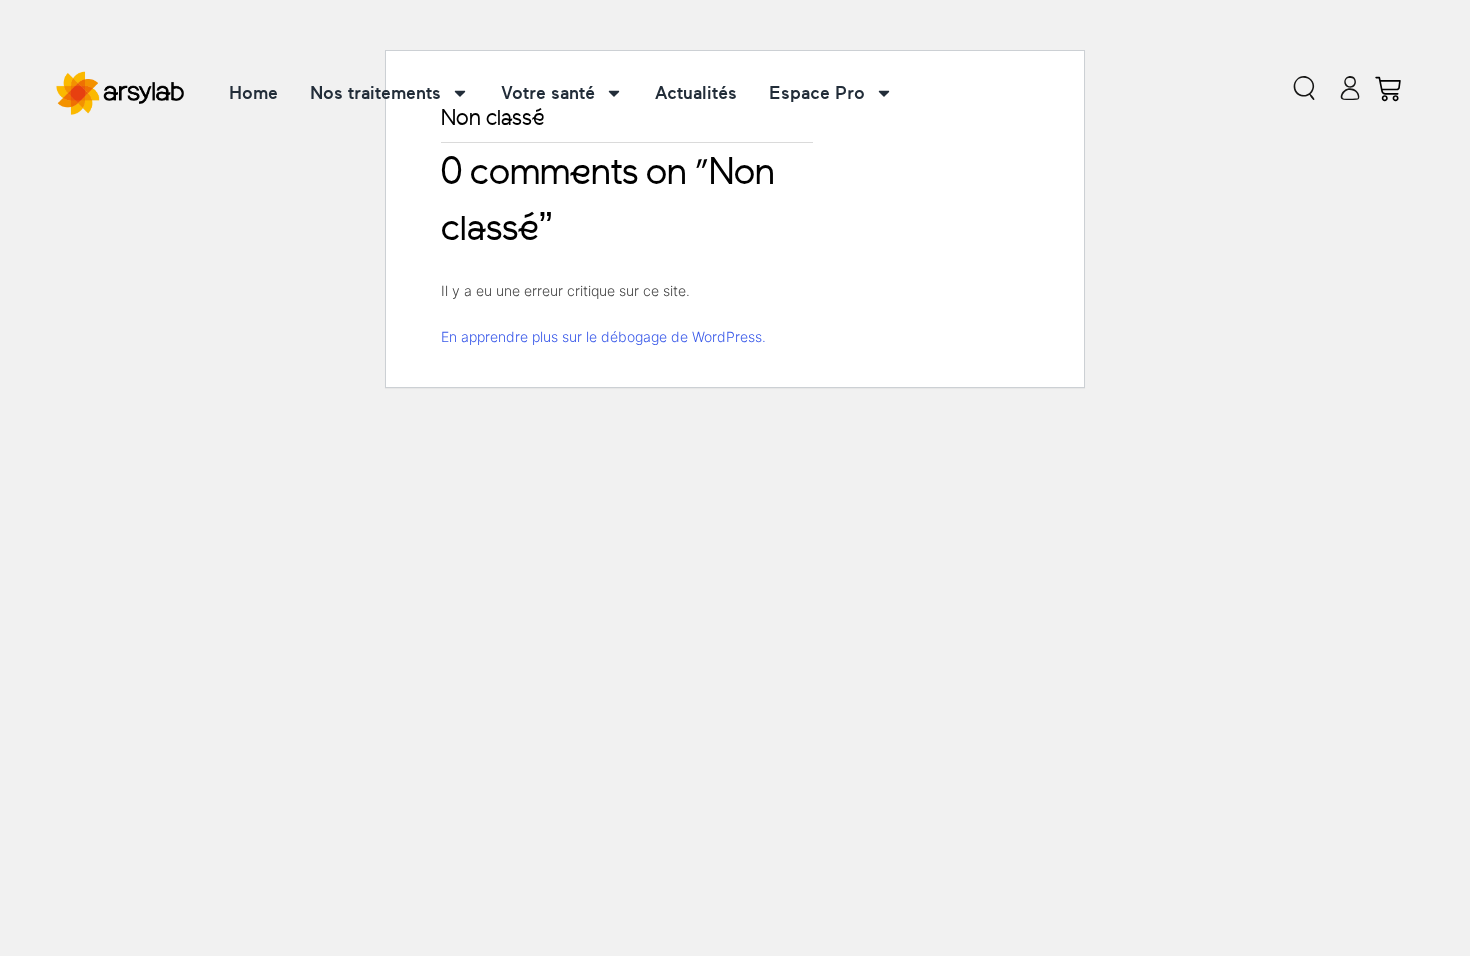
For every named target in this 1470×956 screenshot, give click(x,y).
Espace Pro (817, 93)
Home (253, 93)
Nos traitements (375, 93)
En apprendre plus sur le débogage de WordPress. (603, 336)
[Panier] (1388, 89)
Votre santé (548, 93)
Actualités (696, 93)
